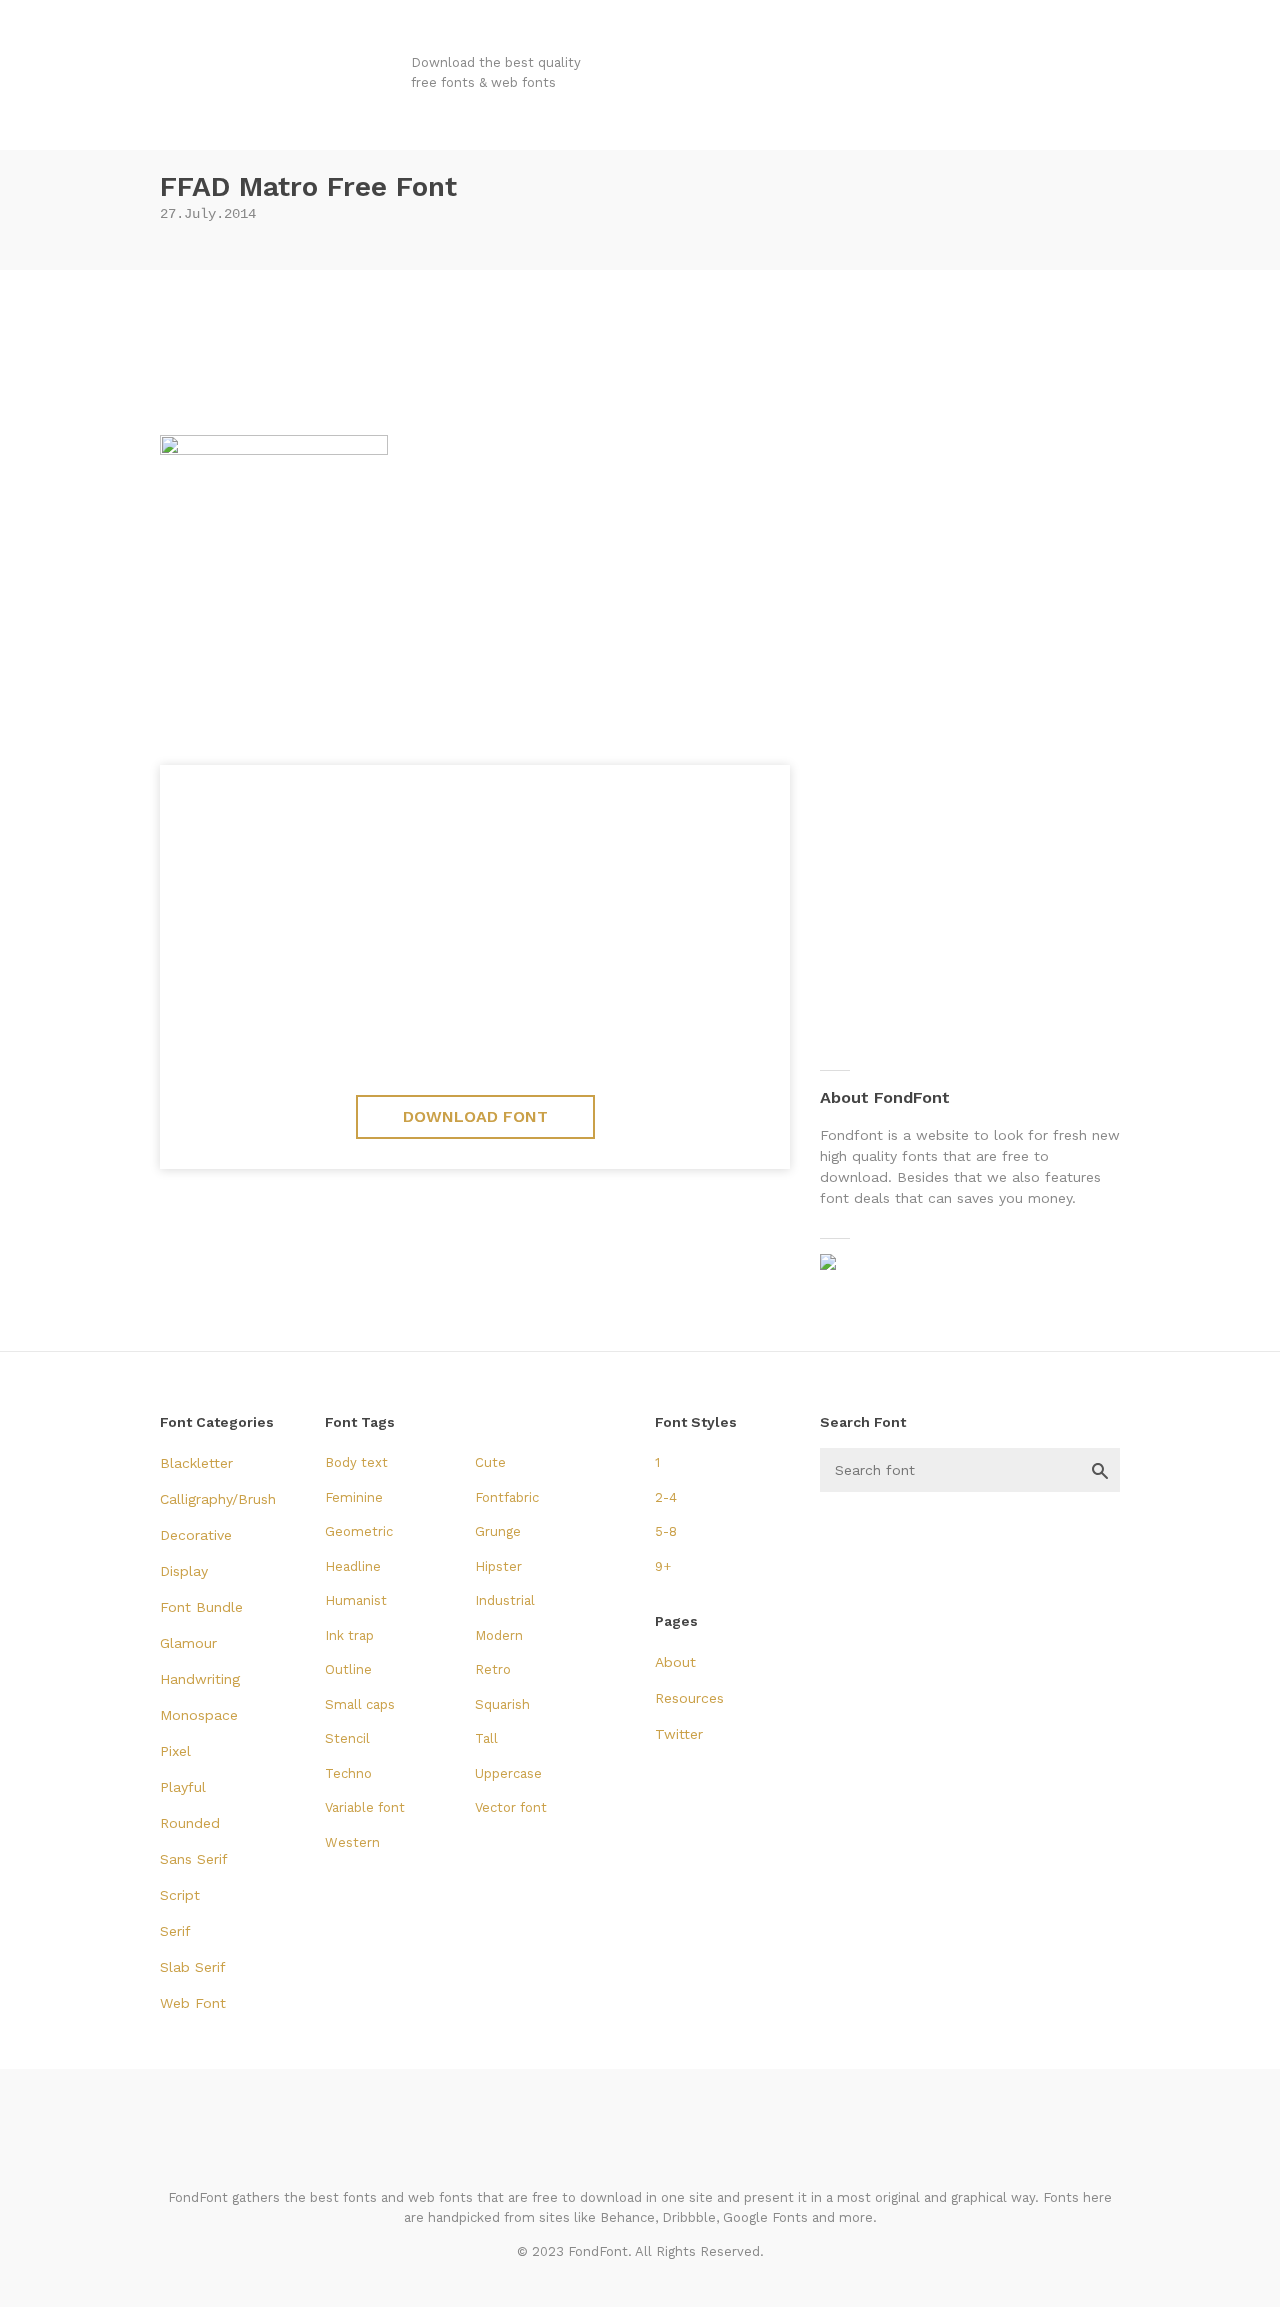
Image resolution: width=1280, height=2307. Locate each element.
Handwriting (200, 1679)
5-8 (666, 1531)
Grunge (498, 1531)
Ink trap (349, 1635)
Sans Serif (194, 1859)
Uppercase (508, 1773)
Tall (486, 1738)
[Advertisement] (640, 345)
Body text (356, 1462)
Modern (499, 1635)
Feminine (354, 1497)
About (675, 1662)
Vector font (511, 1807)
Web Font (193, 2003)
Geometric (359, 1531)
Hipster (498, 1566)
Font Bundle (201, 1607)
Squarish (502, 1704)
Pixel (175, 1751)
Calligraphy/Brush (218, 1499)
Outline (348, 1669)
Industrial (505, 1600)
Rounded (190, 1823)
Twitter (679, 1734)
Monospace (199, 1715)
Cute (490, 1462)
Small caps (360, 1704)
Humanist (356, 1600)
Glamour (188, 1643)
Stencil (347, 1738)
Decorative (196, 1535)
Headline (353, 1566)
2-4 (666, 1497)
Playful (183, 1787)
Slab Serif (193, 1967)
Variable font (365, 1807)
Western (352, 1842)
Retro (493, 1669)
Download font (475, 1116)
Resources (689, 1698)
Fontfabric (507, 1497)
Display (184, 1571)
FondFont (283, 80)
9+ (663, 1566)
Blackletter (196, 1463)
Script (180, 1895)
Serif (175, 1931)
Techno (348, 1773)
